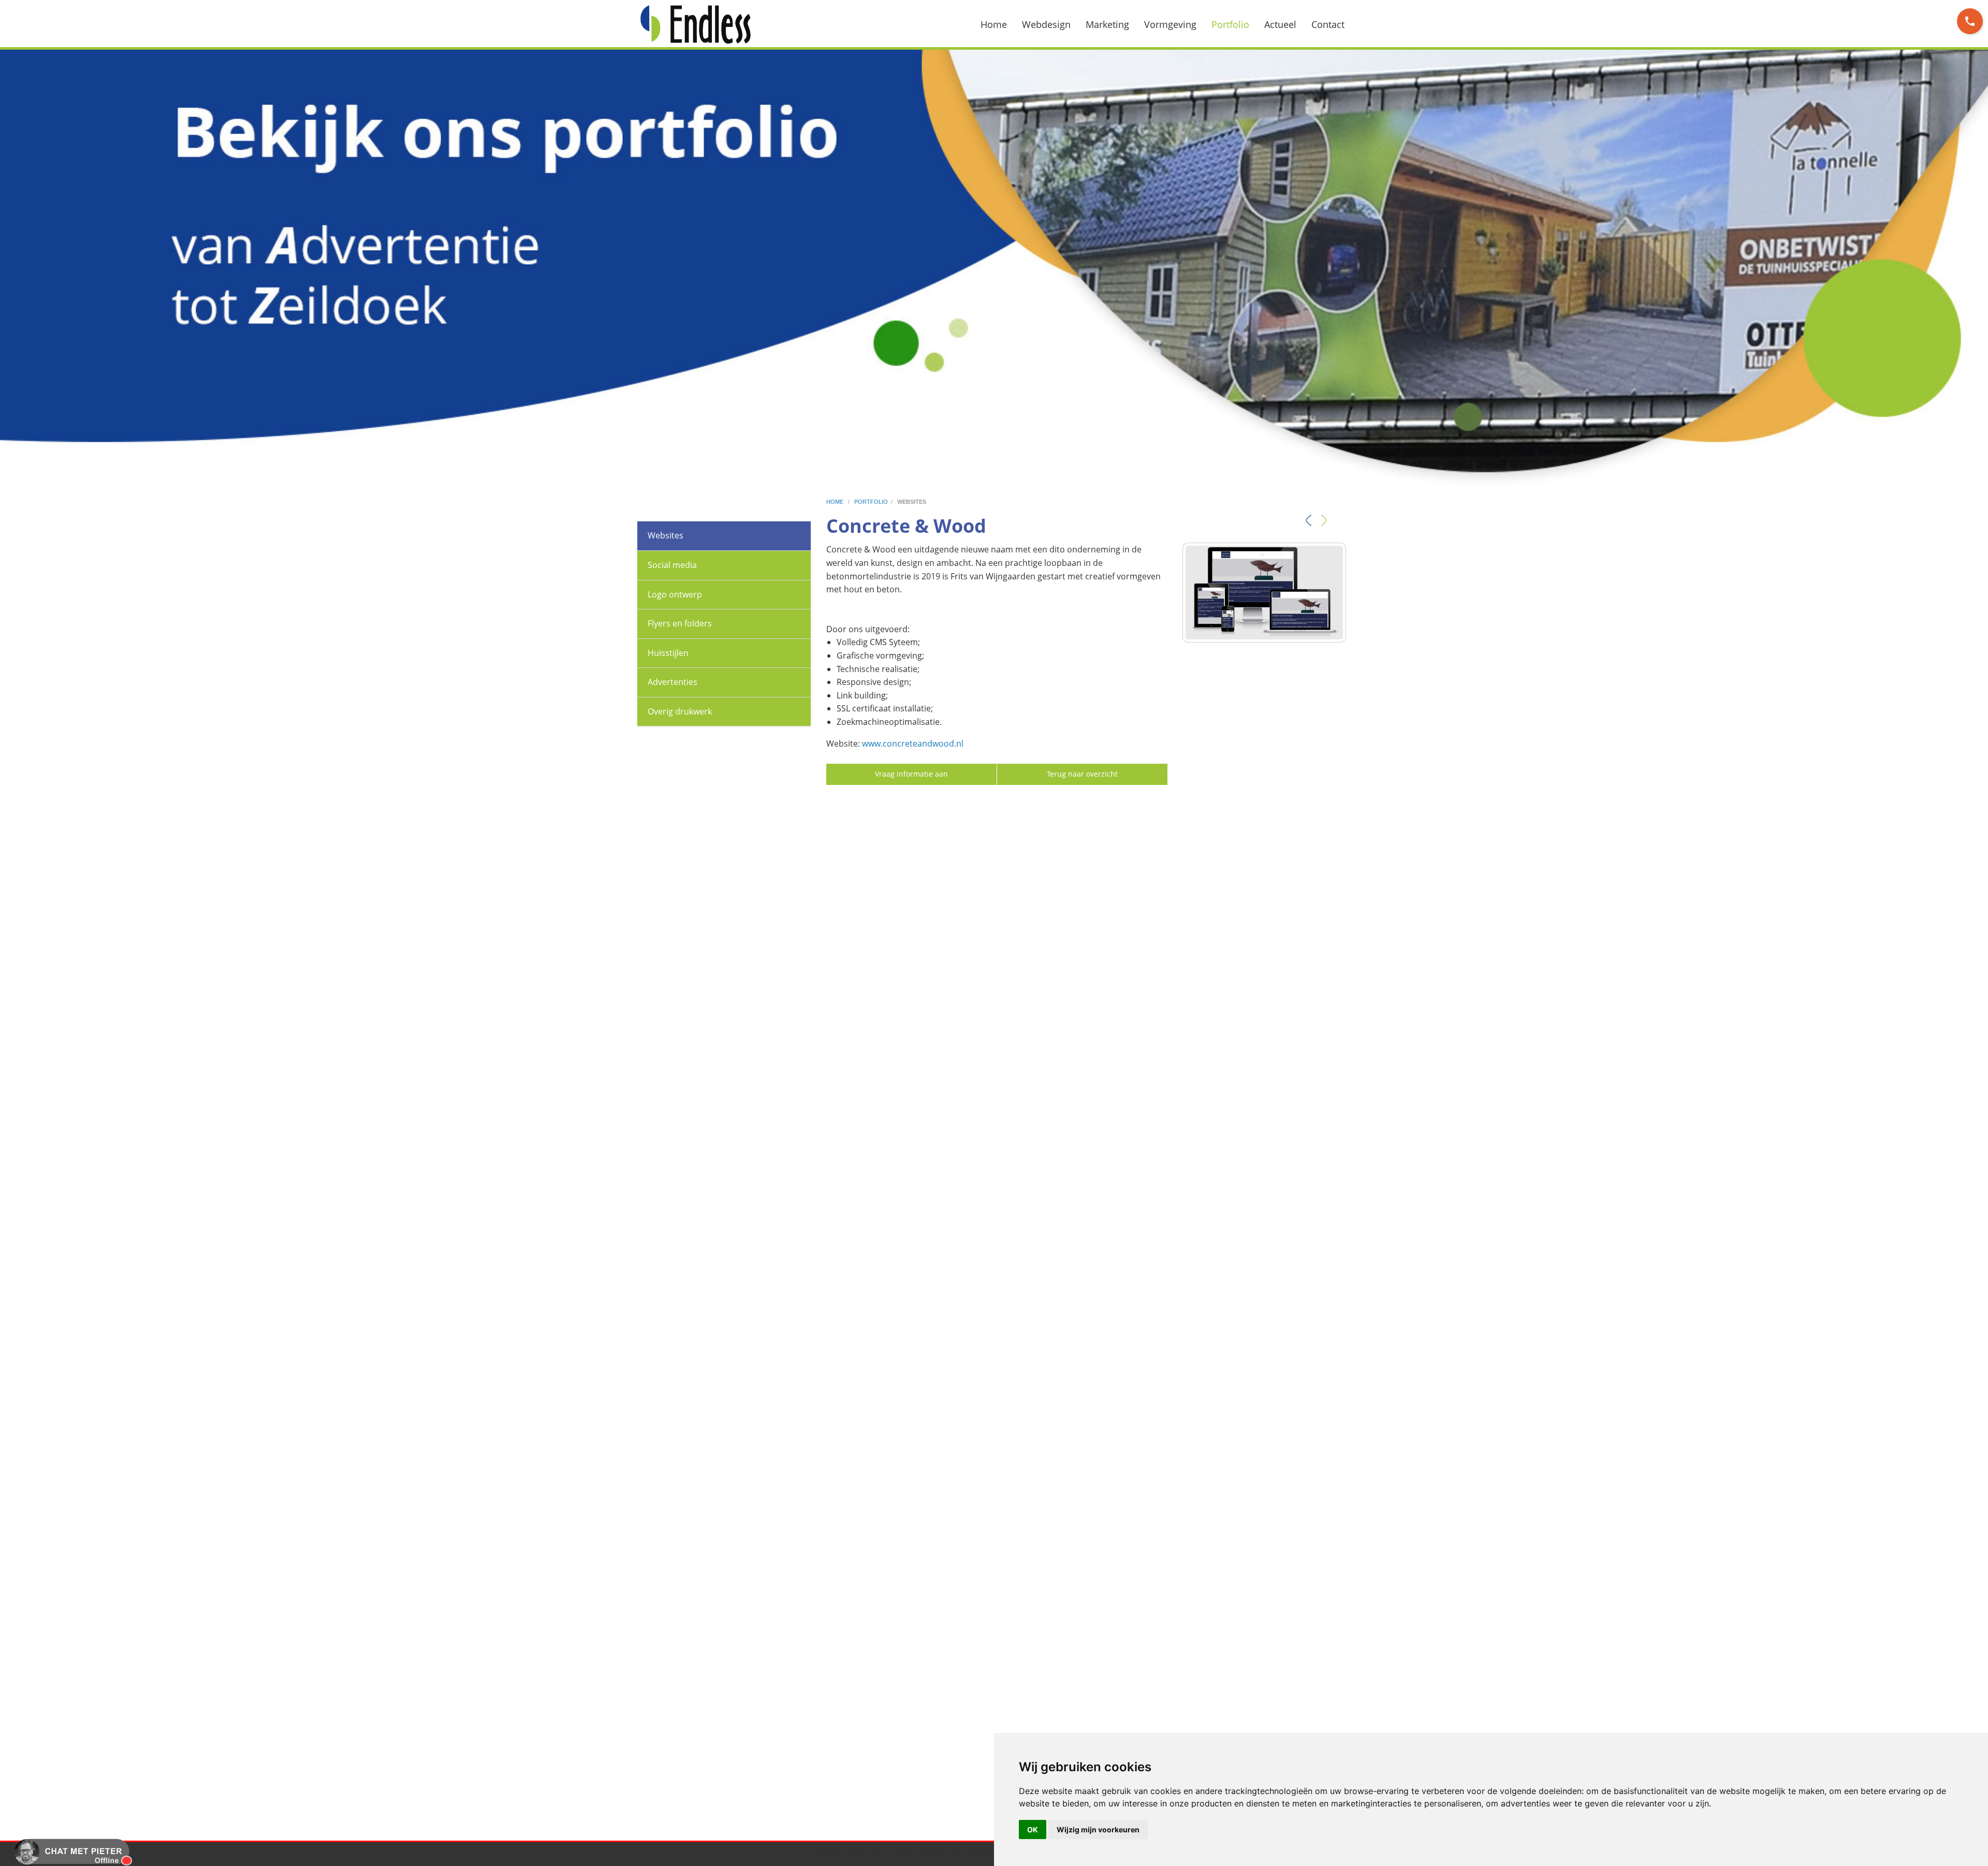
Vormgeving (1170, 24)
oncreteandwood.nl (925, 744)
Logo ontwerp (675, 594)
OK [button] (1033, 1829)
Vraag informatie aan (911, 774)
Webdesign (1046, 24)
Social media (672, 565)
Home (994, 24)
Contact (1328, 24)
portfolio (871, 502)
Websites (666, 535)
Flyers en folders (680, 623)
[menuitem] (1000, 24)
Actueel (1280, 24)
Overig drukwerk (680, 711)
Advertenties (673, 682)
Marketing (1107, 24)
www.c (874, 744)
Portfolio (1230, 24)
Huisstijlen (668, 653)
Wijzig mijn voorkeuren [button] (1098, 1829)
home (836, 502)
